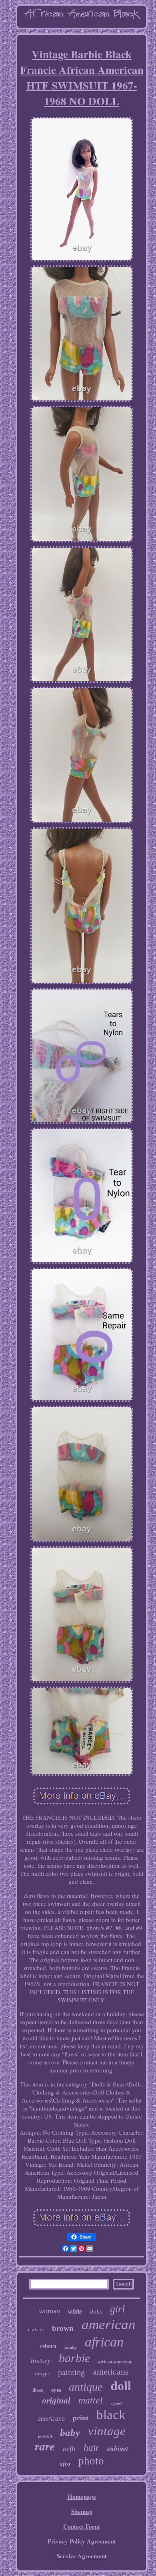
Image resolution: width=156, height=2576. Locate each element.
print (81, 2418)
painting (71, 2372)
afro (65, 2464)
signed (116, 2404)
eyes (56, 2390)
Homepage (82, 2497)
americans (111, 2372)
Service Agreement (82, 2556)
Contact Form (82, 2526)
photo (91, 2461)
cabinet (118, 2448)
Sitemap (82, 2511)
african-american (115, 2362)
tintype (42, 2374)
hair (91, 2448)
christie (36, 2329)
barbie (74, 2358)
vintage (107, 2431)
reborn (48, 2346)
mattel (91, 2400)
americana (51, 2419)
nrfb (69, 2449)
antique (86, 2387)
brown (63, 2328)
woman (49, 2311)
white (75, 2311)
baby (70, 2433)
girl (117, 2309)
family (71, 2347)
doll (121, 2386)
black (111, 2415)
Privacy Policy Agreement (82, 2541)
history (41, 2361)
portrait (45, 2436)
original (56, 2401)
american (109, 2325)
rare (45, 2446)
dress (38, 2390)
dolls (96, 2312)
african (104, 2342)
